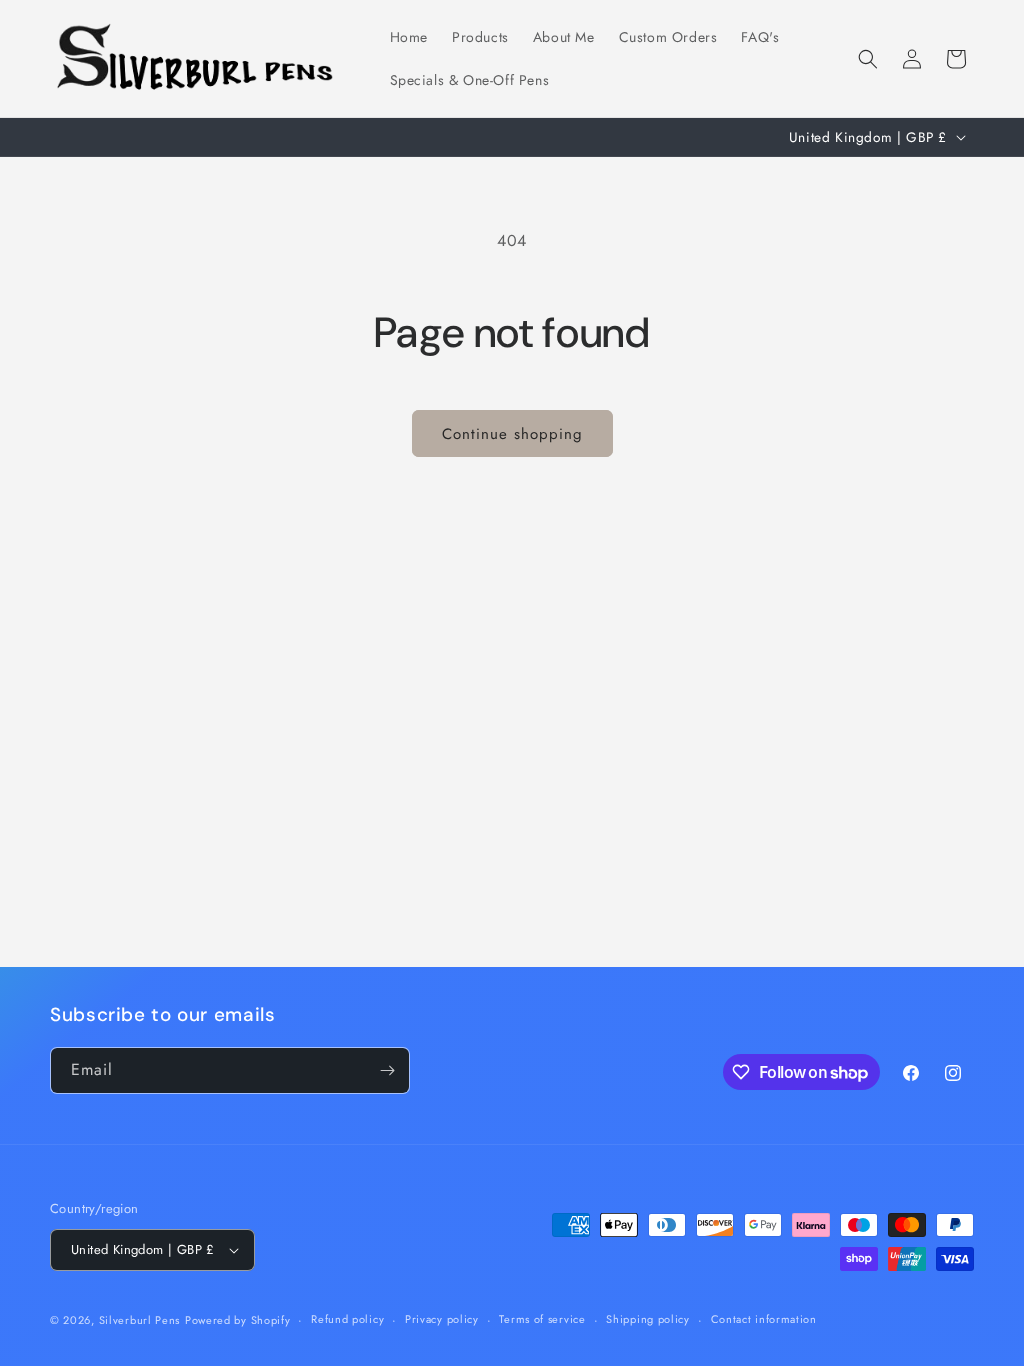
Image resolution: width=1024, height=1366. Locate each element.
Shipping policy (648, 1319)
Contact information (764, 1319)
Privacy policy (442, 1319)
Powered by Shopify (238, 1320)
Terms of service (542, 1319)
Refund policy (347, 1319)
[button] (868, 59)
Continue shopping (512, 434)
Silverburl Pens (140, 1320)
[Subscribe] (387, 1070)
